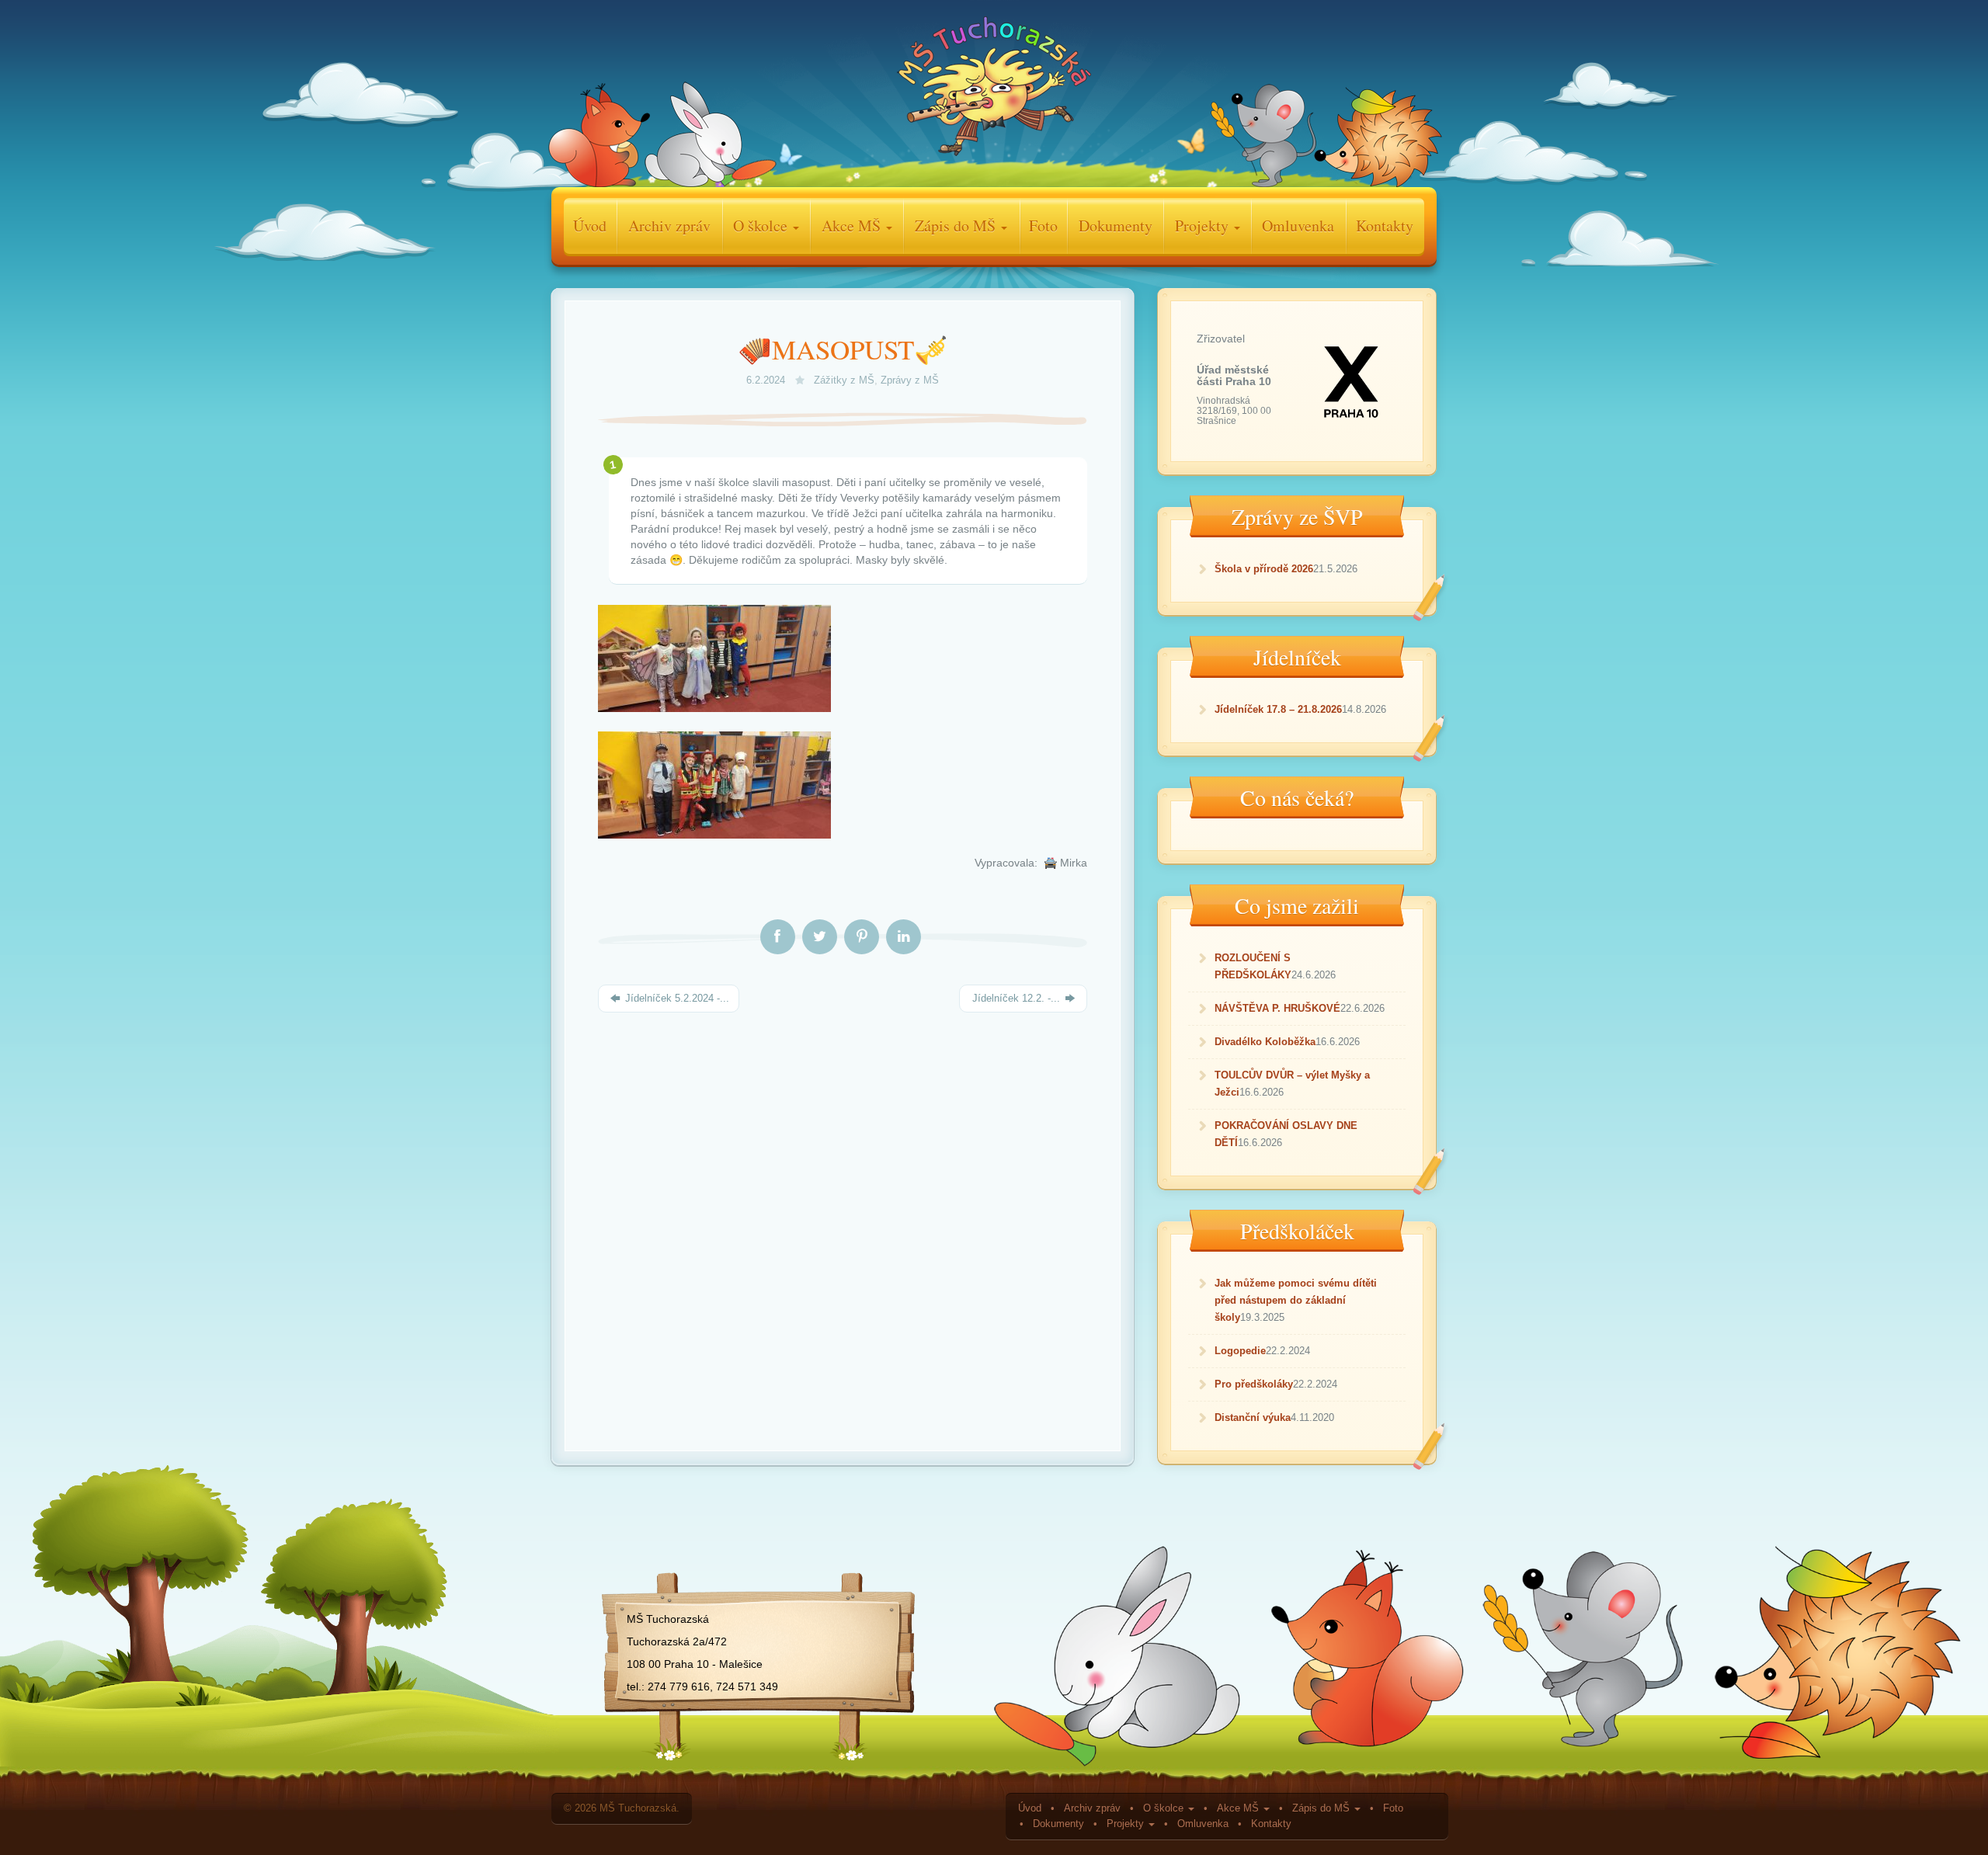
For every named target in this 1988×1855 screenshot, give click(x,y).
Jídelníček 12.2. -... (1016, 998)
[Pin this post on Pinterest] (862, 937)
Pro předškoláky (1254, 1384)
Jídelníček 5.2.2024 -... (676, 998)
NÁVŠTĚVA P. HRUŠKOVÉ (1277, 1008)
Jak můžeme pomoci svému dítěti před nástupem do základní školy (1296, 1300)
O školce (762, 226)
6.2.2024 (767, 380)
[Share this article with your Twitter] (820, 937)
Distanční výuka (1253, 1417)
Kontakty (1385, 226)
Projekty (1204, 226)
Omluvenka (1298, 226)
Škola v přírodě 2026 (1264, 569)
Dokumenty (1116, 226)
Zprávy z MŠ (910, 380)
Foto (1043, 226)
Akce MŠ (853, 226)
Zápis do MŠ (957, 226)
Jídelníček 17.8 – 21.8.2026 (1278, 709)
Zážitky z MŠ (844, 380)
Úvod (590, 226)
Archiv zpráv (669, 226)
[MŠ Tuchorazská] (994, 90)
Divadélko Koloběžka (1265, 1042)
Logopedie (1240, 1351)
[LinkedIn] (904, 937)
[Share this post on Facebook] (778, 937)
